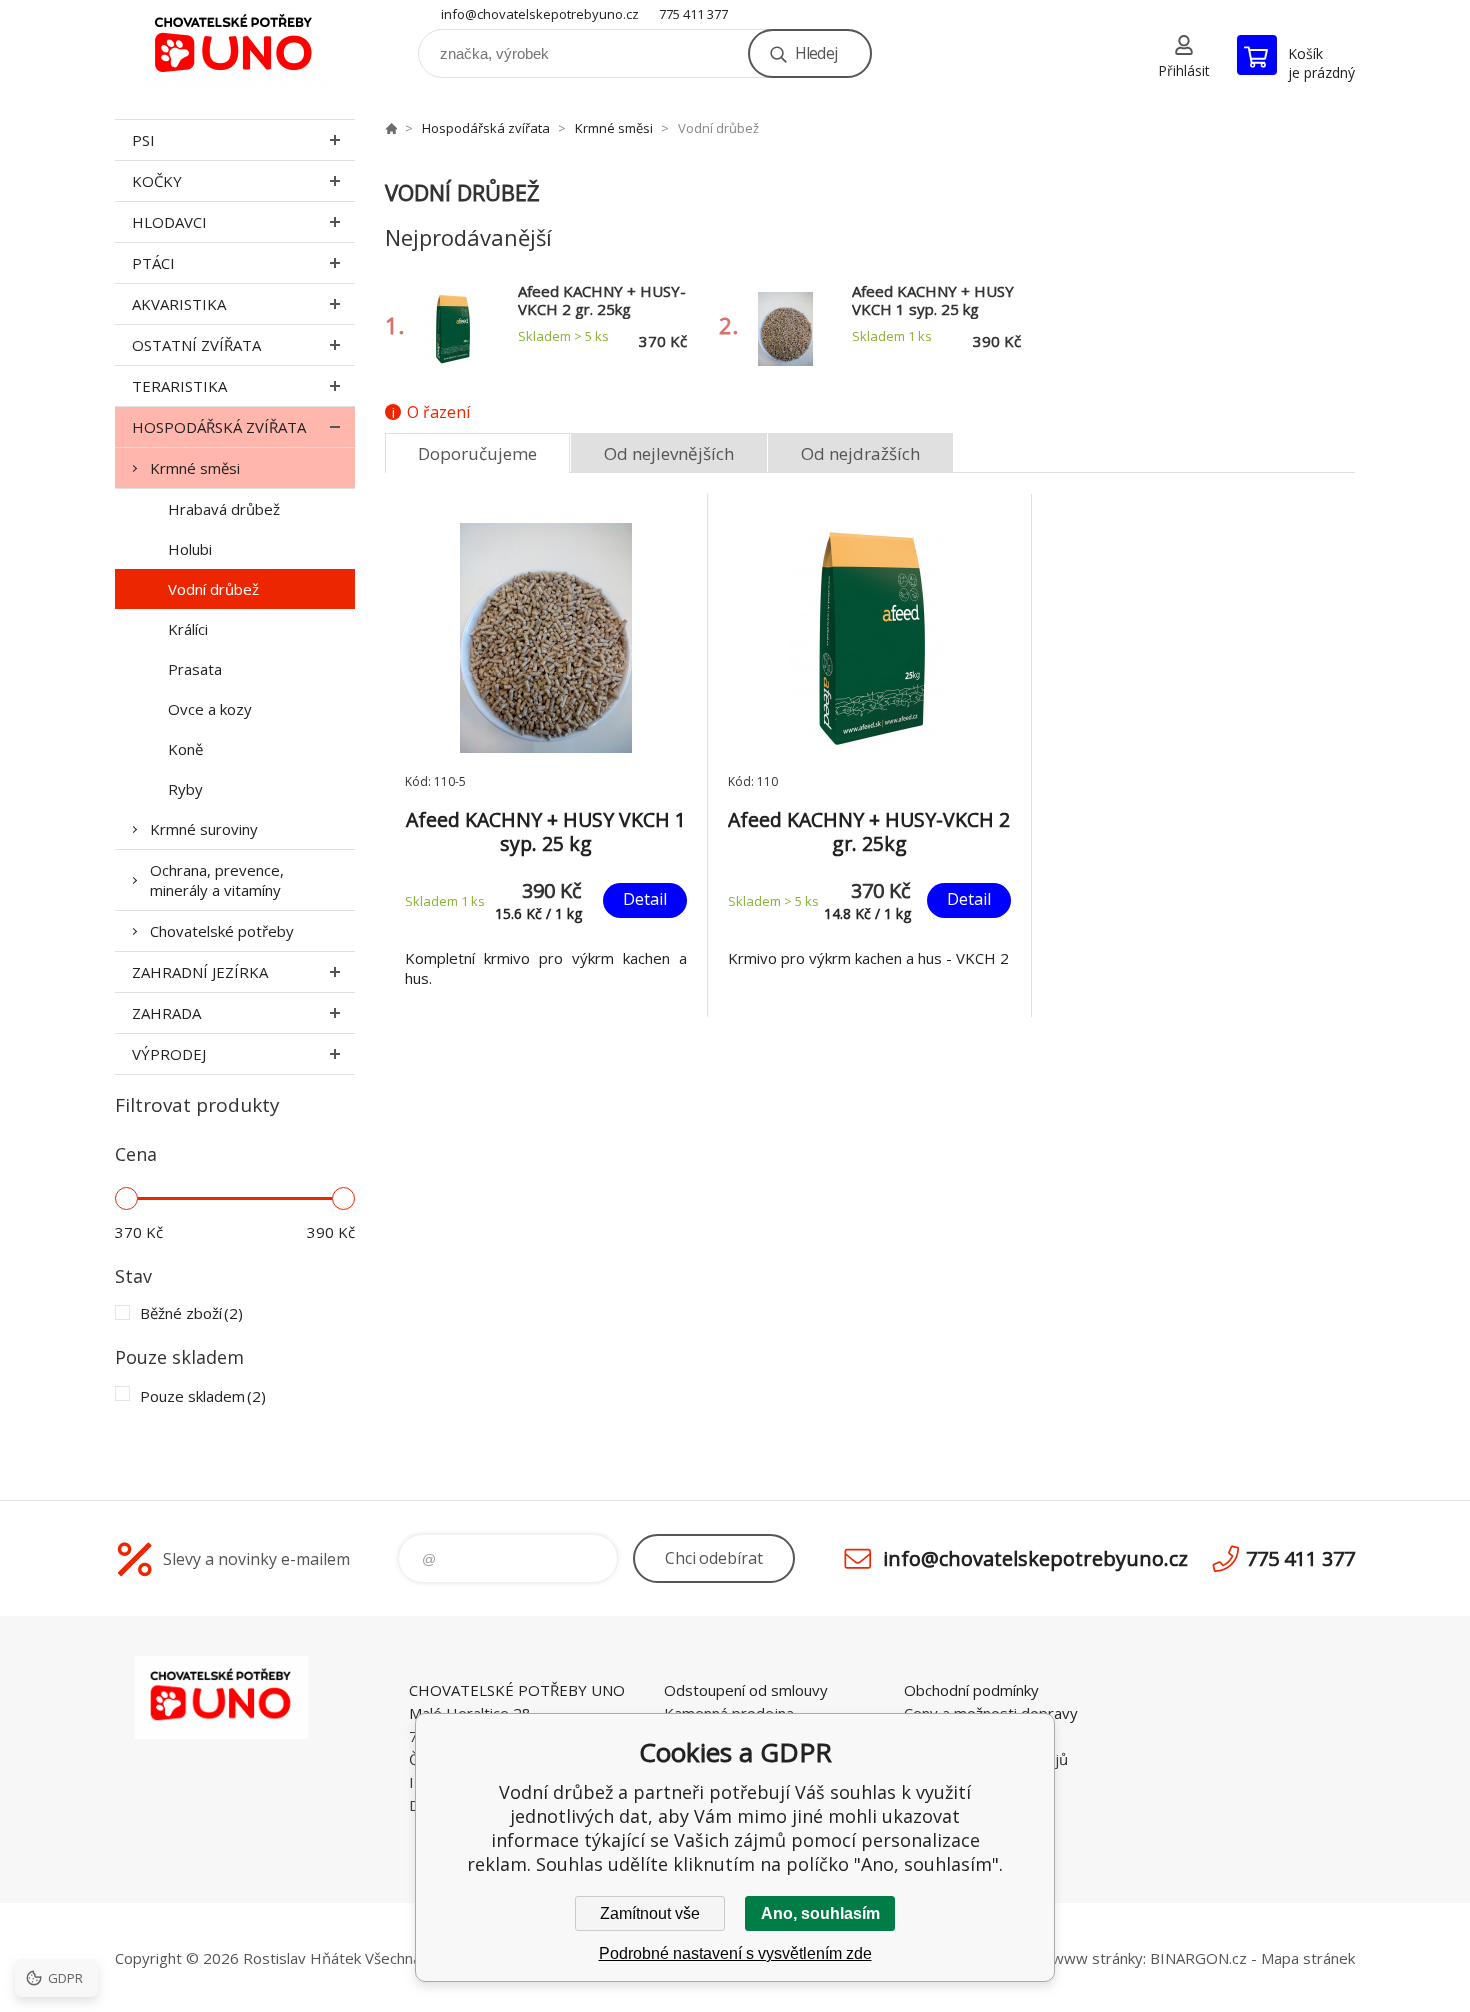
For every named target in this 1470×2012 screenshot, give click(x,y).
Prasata (195, 669)
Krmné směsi (195, 468)
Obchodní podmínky (971, 1690)
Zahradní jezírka (200, 972)
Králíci (188, 629)
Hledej (816, 53)
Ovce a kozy (210, 709)
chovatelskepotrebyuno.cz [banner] (235, 46)
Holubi (190, 549)
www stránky (1097, 1958)
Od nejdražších (860, 453)
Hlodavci (169, 222)
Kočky (157, 181)
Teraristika (179, 386)
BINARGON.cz (1198, 1958)
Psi (143, 140)
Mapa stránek (1308, 1958)
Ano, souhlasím (820, 1913)
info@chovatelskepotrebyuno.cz (540, 14)
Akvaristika (179, 304)
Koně (185, 749)
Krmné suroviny (204, 829)
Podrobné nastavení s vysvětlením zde (735, 1953)
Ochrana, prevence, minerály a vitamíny (217, 880)
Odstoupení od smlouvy (746, 1690)
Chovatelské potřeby (222, 931)
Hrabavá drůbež (224, 509)
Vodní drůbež (213, 589)
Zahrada (166, 1013)
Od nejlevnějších (669, 453)
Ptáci (153, 263)
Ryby (185, 789)
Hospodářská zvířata (219, 427)
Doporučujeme (477, 453)
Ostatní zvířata (196, 345)
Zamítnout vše (650, 1913)
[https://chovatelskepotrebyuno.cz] (391, 128)
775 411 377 (693, 14)
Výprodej (169, 1054)
